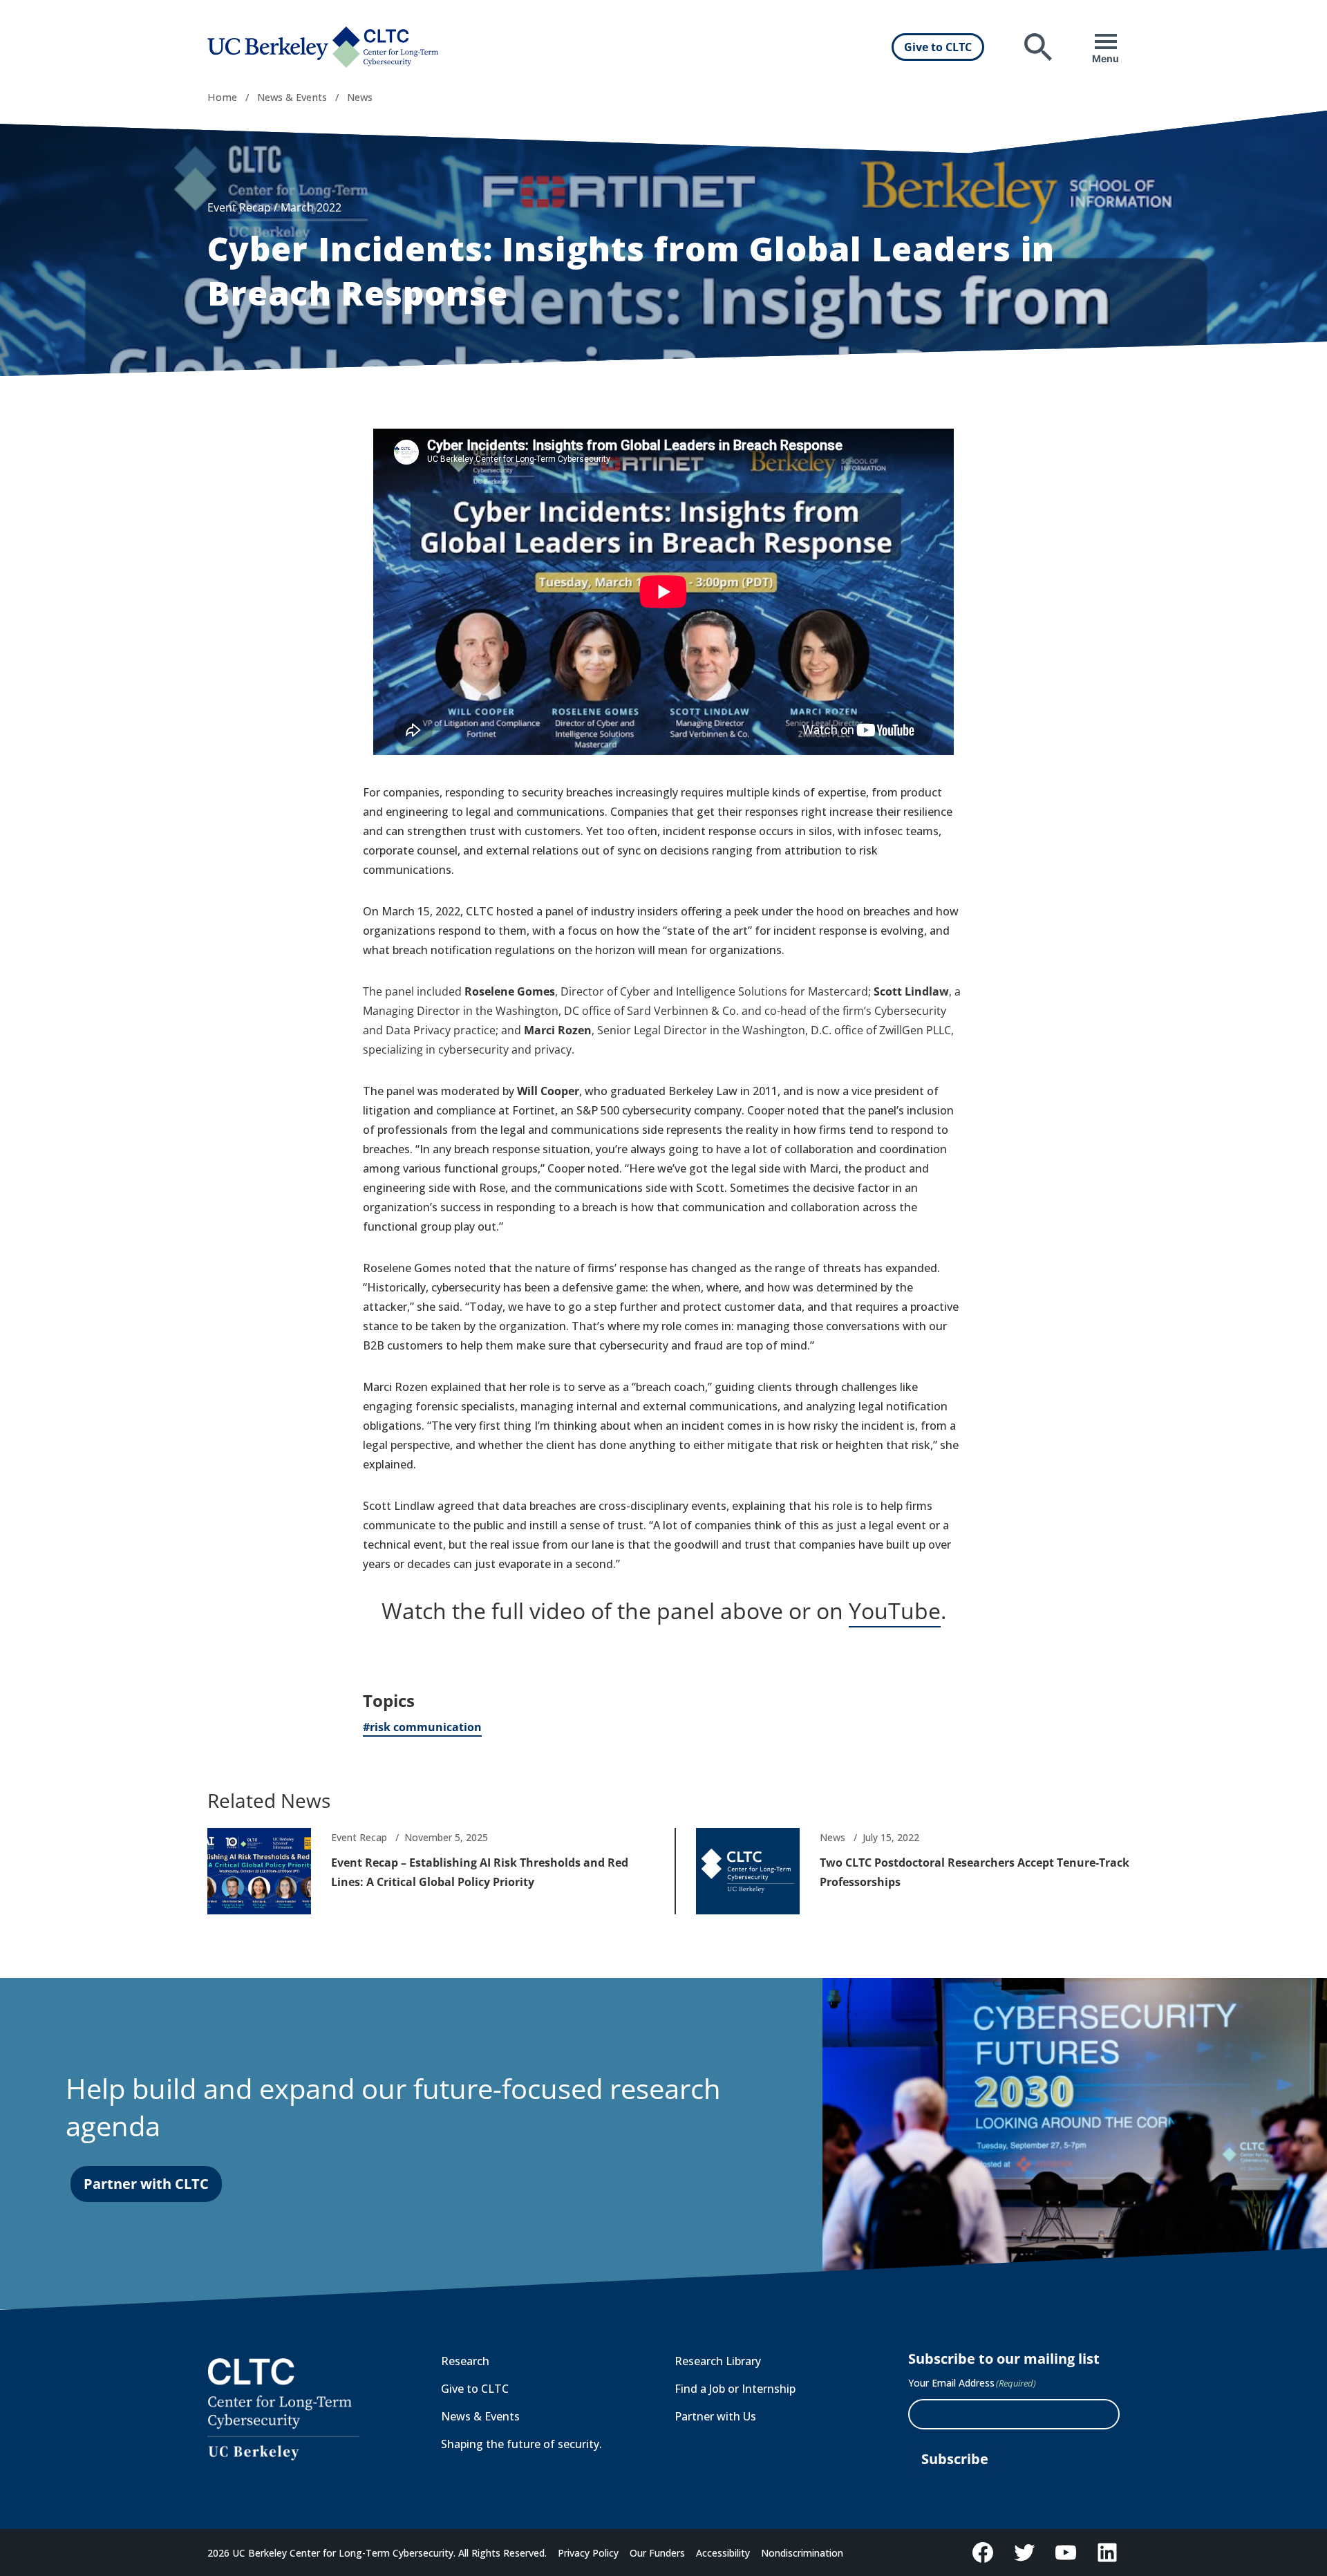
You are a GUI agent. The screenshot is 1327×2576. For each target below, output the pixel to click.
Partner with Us (715, 2416)
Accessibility (723, 2553)
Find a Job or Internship (735, 2389)
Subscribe (955, 2459)
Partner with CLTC (146, 2184)
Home (222, 97)
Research (465, 2361)
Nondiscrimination (802, 2553)
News (360, 97)
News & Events (292, 97)
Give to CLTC (938, 47)
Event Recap (239, 207)
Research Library (718, 2361)
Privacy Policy (588, 2553)
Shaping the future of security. (521, 2444)
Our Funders (657, 2553)
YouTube (895, 1611)
